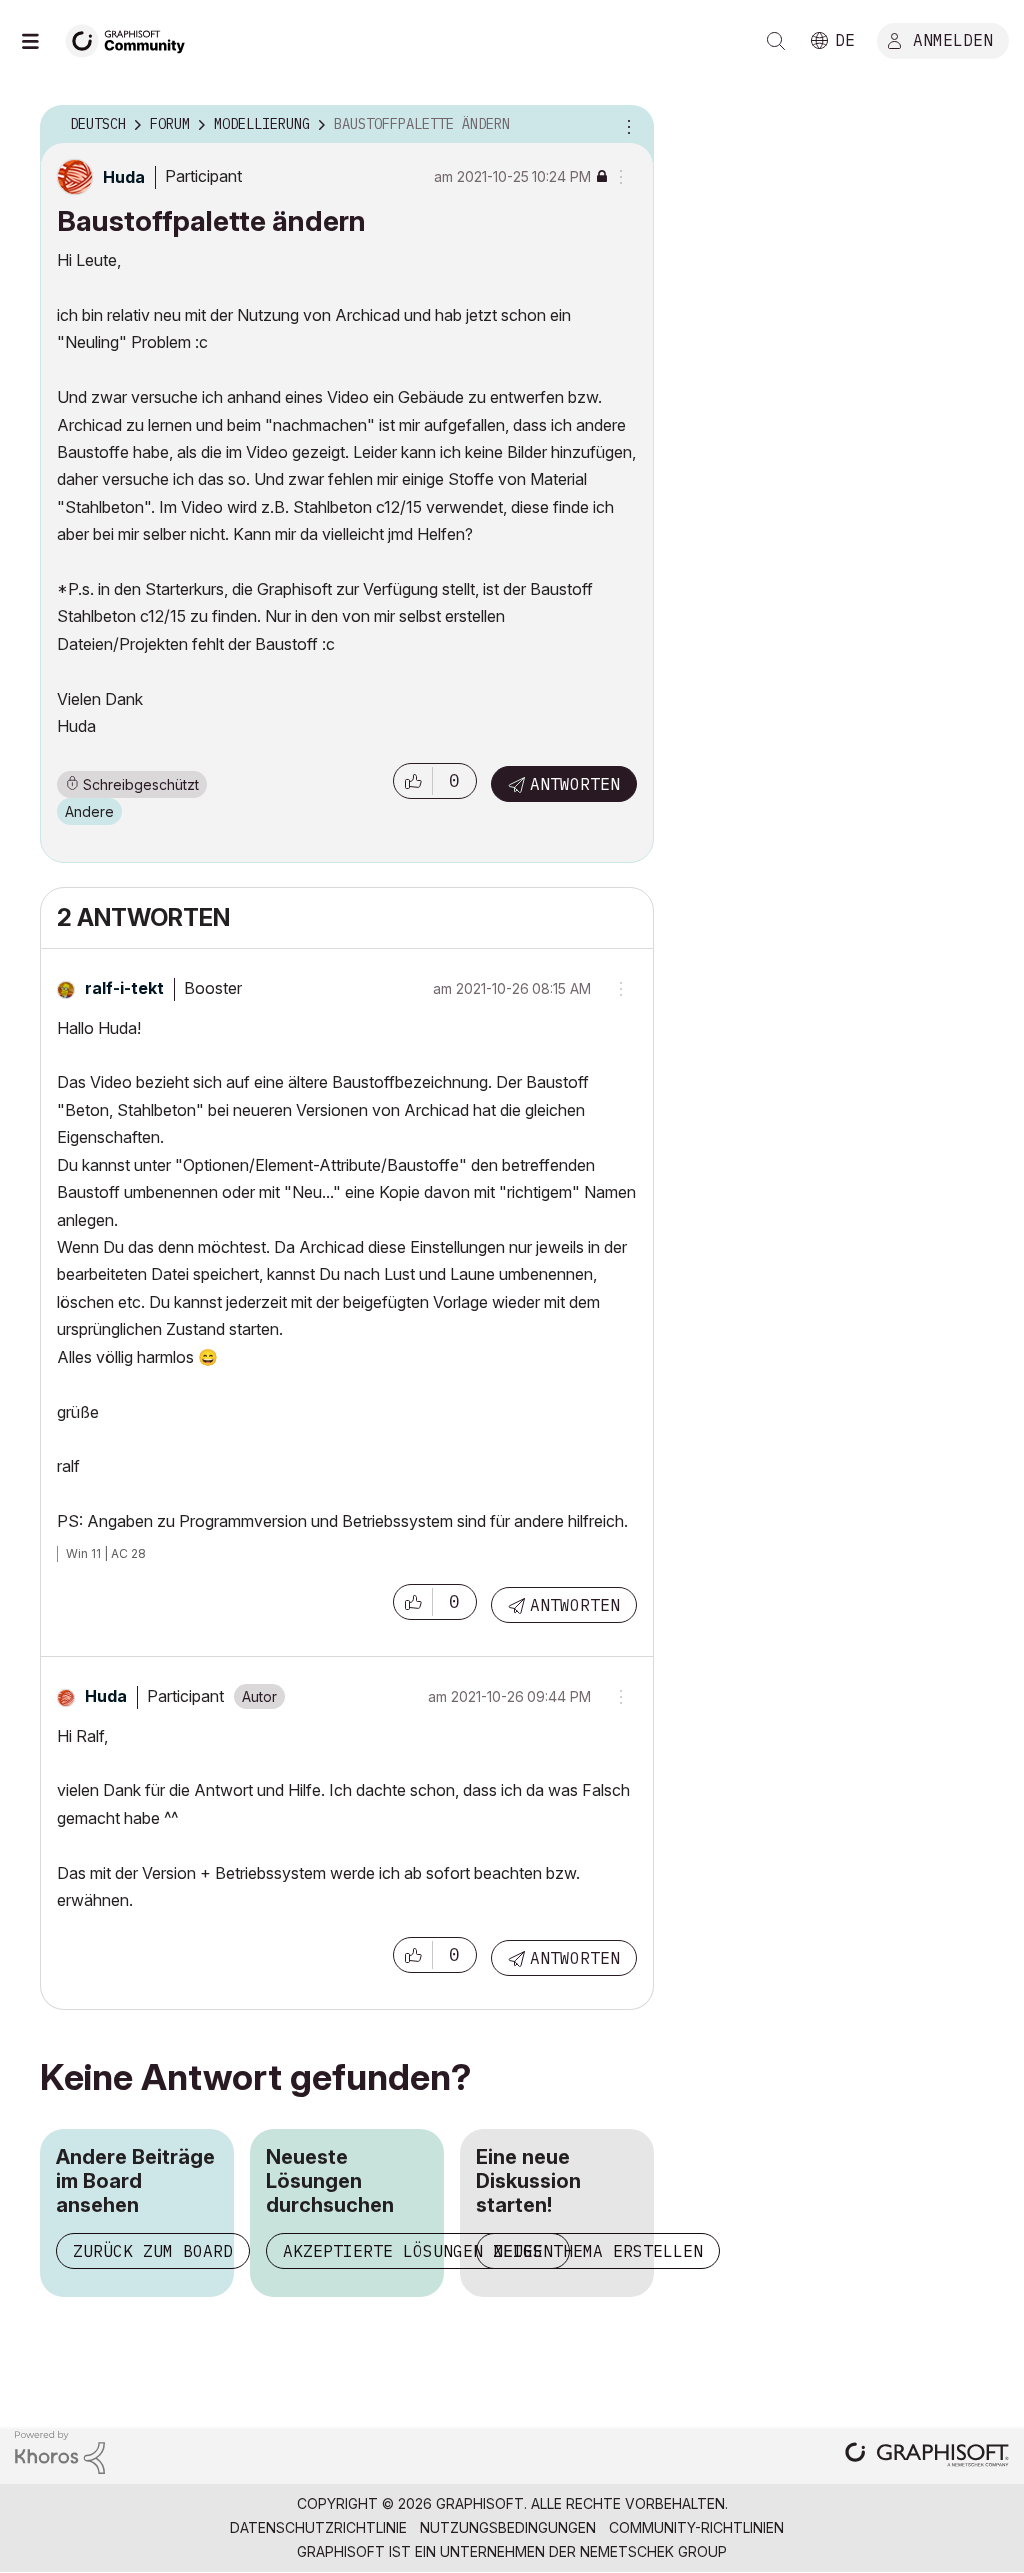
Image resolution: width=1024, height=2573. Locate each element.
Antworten (575, 784)
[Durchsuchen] (40, 41)
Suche (776, 41)
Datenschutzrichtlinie (318, 2527)
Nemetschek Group (653, 2551)
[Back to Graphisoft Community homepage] (132, 38)
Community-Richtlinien (696, 2527)
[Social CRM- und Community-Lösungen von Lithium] (60, 2450)
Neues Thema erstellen (598, 2251)
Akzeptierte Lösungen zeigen (418, 2251)
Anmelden (953, 39)
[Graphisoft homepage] (927, 2456)
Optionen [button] (626, 125)
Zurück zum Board (153, 2251)
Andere (89, 811)
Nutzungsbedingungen (508, 2527)
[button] (413, 781)
